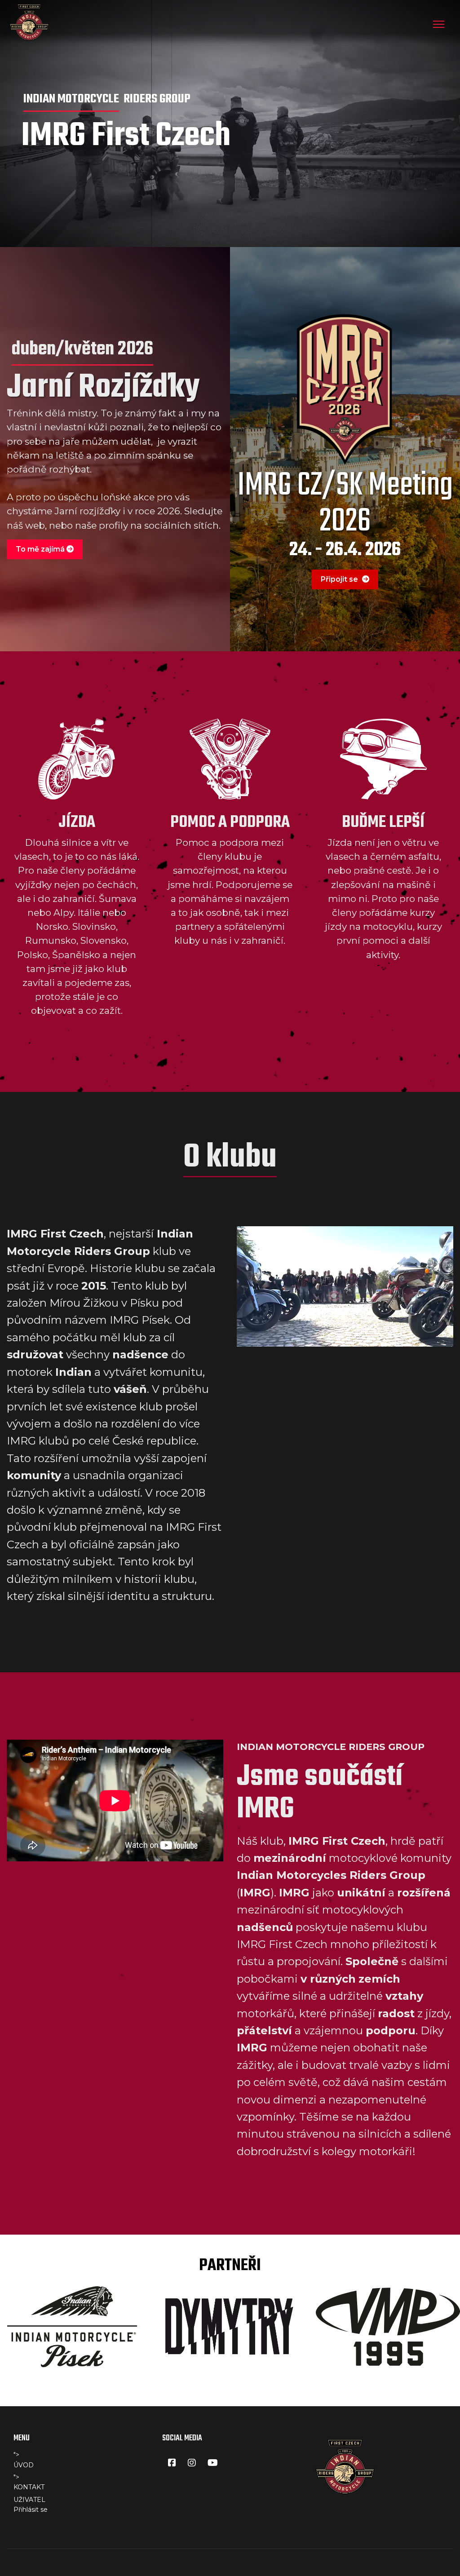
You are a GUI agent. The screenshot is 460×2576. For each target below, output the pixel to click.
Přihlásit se (31, 2510)
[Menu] (439, 24)
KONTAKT (29, 2487)
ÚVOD (24, 2465)
